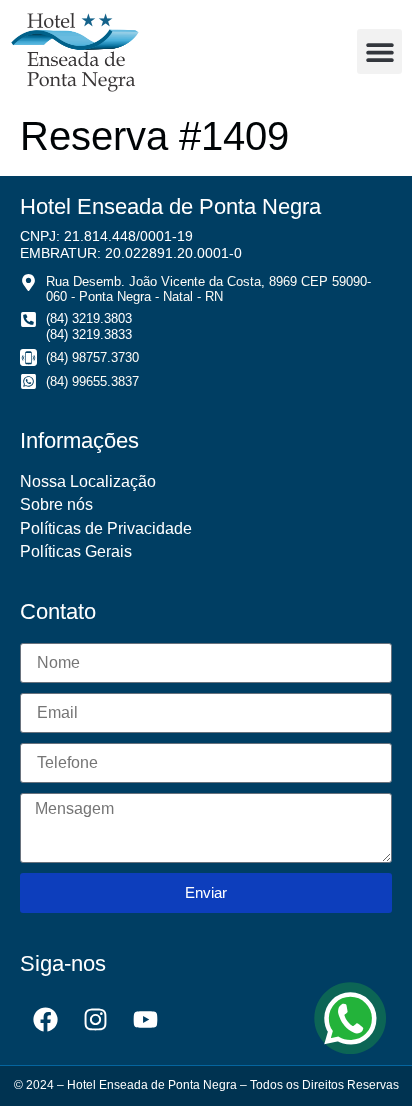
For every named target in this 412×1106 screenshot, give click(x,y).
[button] (379, 51)
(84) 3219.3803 (89, 318)
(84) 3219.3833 (89, 334)
